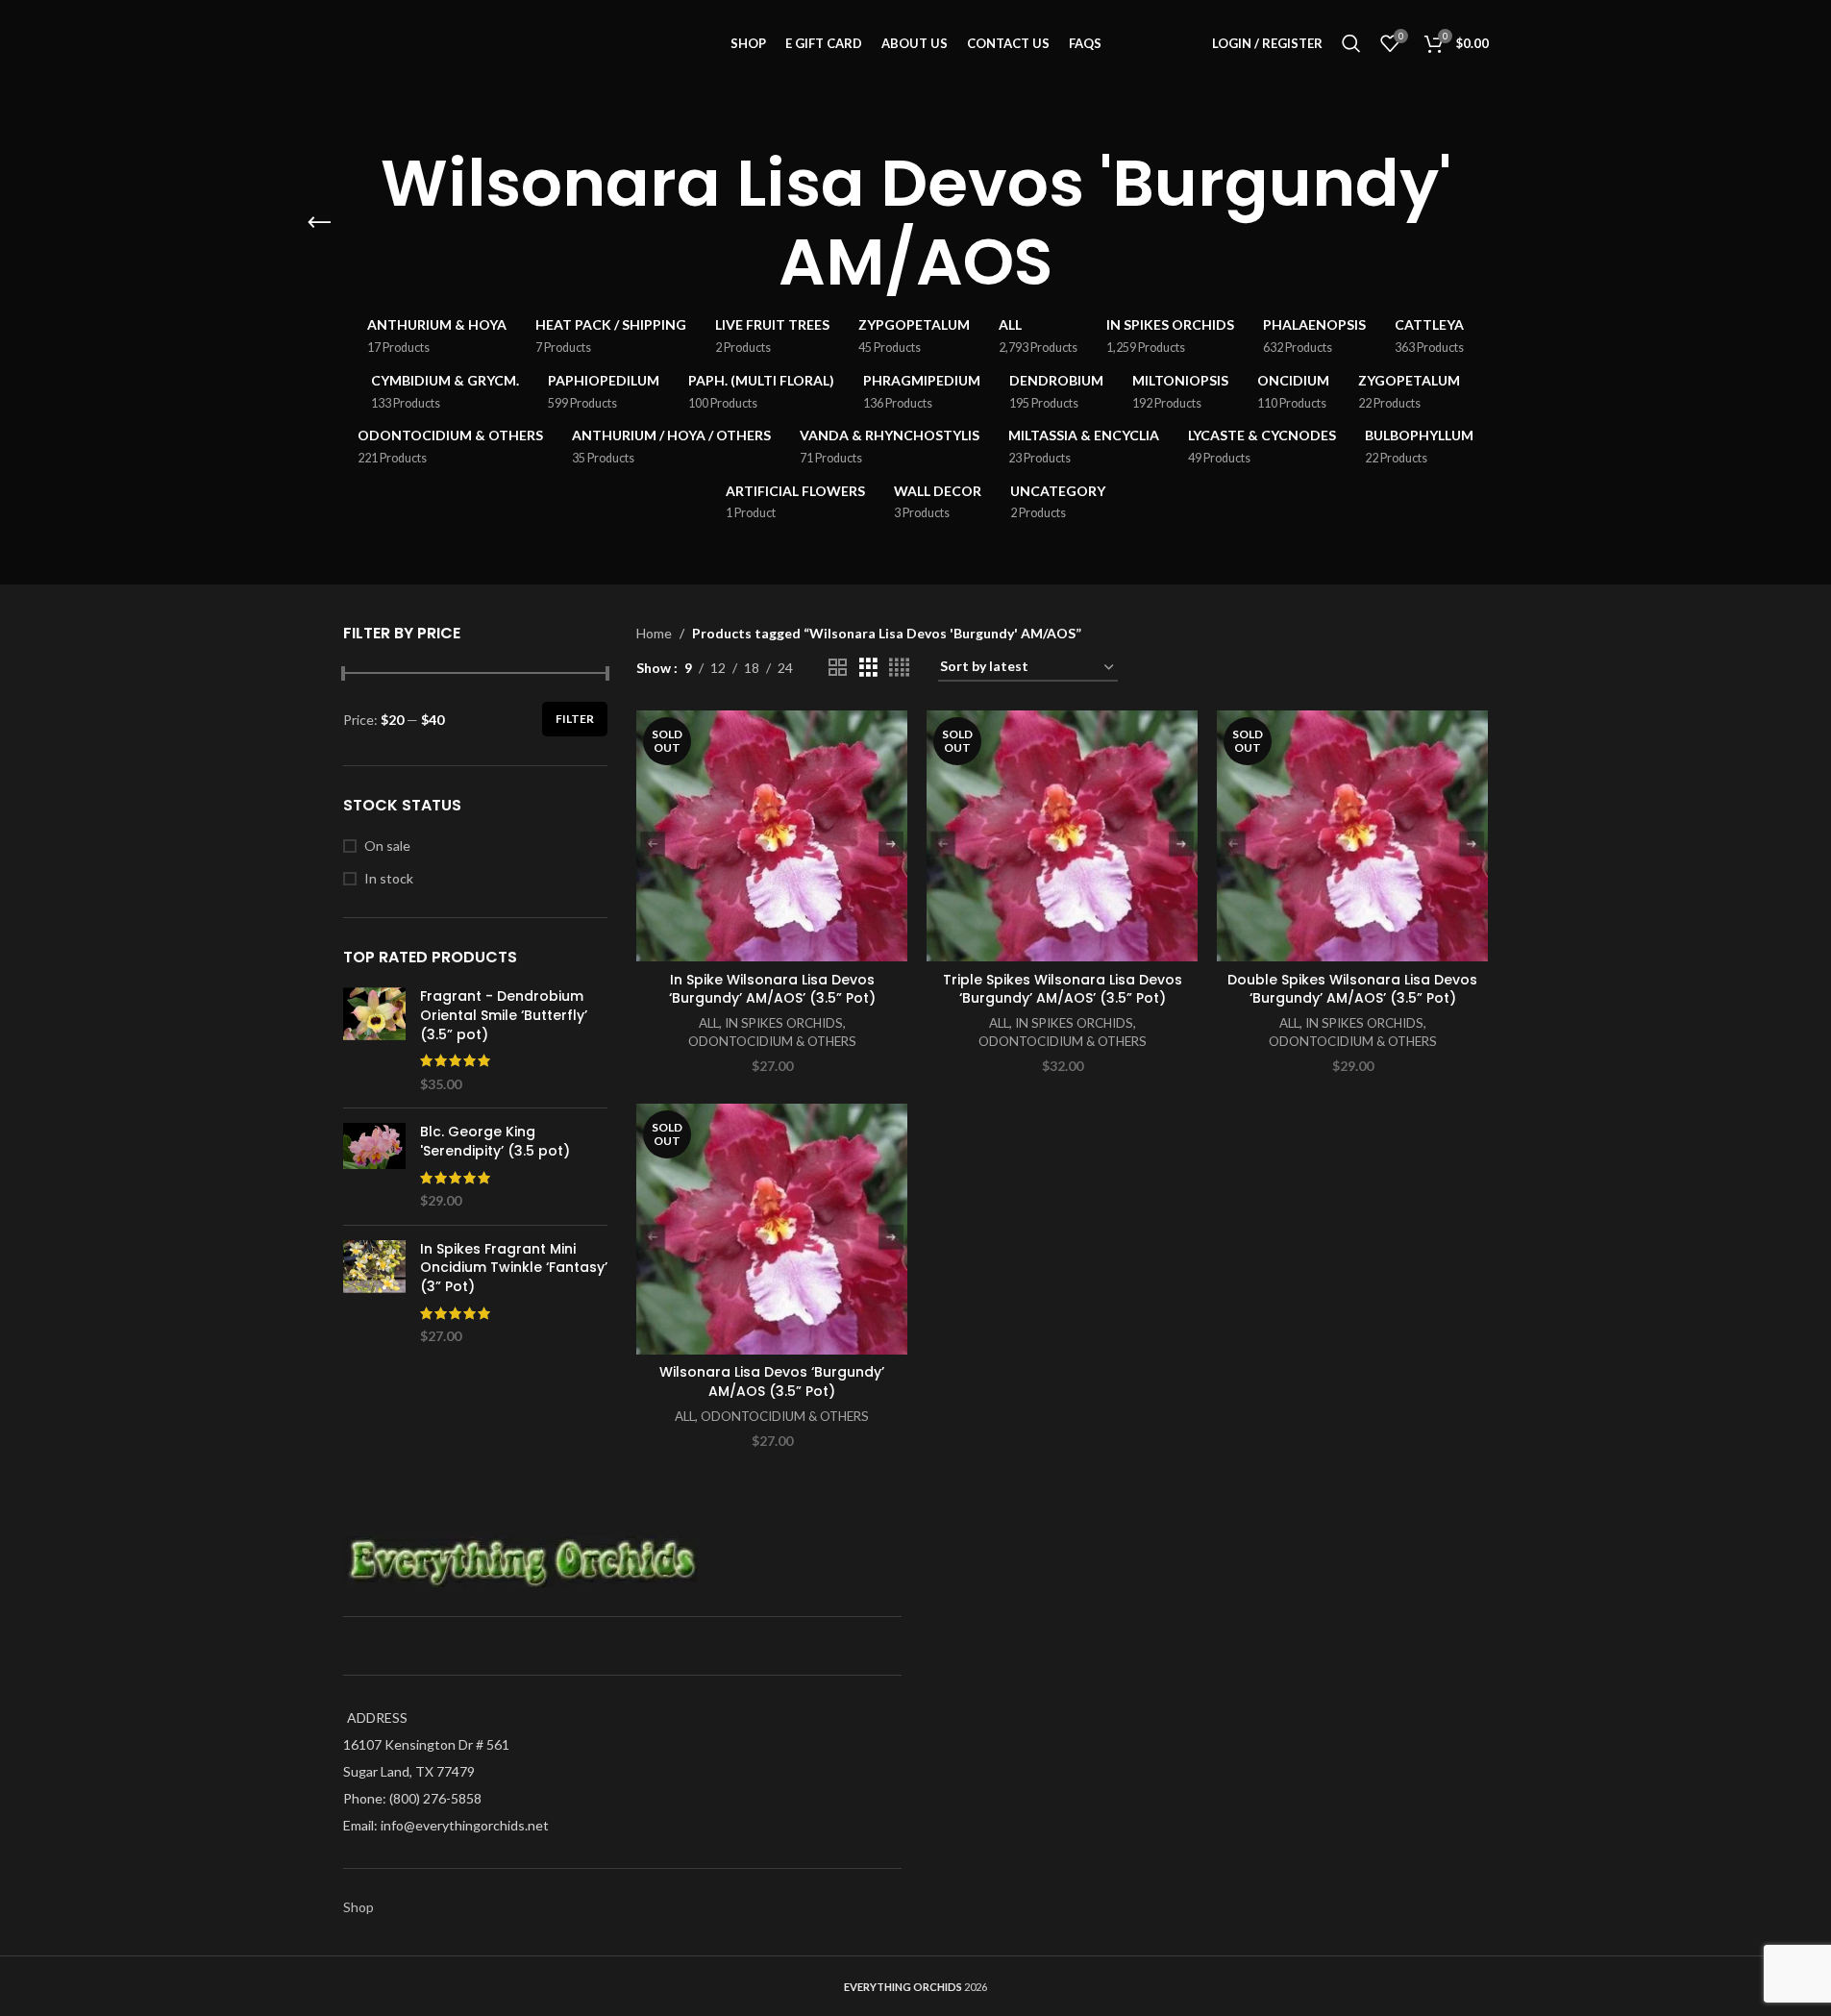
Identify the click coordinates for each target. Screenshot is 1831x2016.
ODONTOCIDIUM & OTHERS (772, 1041)
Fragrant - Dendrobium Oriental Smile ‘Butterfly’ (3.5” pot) (504, 1015)
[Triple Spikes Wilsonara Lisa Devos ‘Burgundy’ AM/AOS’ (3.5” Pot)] (1062, 836)
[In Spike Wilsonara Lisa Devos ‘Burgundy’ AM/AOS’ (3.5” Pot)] (772, 836)
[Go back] (319, 223)
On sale (387, 846)
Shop (359, 1907)
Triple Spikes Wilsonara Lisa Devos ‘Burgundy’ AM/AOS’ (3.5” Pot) (1063, 989)
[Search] (1351, 43)
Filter (575, 719)
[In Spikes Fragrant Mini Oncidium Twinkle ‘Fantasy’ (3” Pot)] (374, 1293)
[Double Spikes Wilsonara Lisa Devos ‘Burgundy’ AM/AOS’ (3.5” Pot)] (1352, 836)
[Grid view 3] (868, 668)
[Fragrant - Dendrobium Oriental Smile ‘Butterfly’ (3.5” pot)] (374, 1040)
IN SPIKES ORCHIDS (784, 1023)
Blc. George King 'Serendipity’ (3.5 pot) (495, 1142)
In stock (389, 878)
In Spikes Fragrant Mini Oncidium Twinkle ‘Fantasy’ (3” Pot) (514, 1268)
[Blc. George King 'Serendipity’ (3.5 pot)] (374, 1166)
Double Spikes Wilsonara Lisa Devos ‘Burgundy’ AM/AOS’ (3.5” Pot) (1352, 989)
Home (654, 633)
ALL (709, 1023)
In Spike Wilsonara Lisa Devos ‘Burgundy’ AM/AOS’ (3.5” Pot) (772, 989)
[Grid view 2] (838, 668)
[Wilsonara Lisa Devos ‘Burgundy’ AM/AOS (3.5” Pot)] (772, 1229)
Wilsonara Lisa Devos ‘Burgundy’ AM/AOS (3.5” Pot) (772, 1381)
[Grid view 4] (899, 668)
